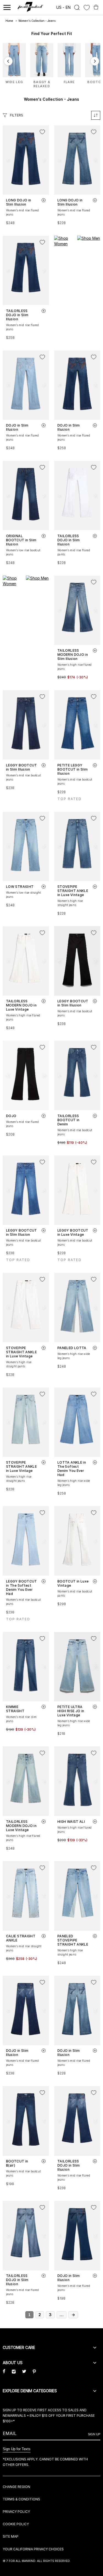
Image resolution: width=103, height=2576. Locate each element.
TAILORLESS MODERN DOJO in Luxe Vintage (21, 1005)
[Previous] (8, 61)
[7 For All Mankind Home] (30, 7)
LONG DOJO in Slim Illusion (19, 202)
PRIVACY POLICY (16, 2512)
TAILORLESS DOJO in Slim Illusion (17, 315)
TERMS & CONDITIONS (21, 2499)
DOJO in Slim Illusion (17, 427)
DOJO (11, 1116)
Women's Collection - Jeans (37, 21)
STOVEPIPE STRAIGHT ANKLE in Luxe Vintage (73, 891)
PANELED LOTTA (72, 1348)
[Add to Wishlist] (42, 132)
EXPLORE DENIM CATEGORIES (30, 2391)
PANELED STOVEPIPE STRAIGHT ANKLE (73, 1940)
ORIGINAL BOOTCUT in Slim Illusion (21, 540)
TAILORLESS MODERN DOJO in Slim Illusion (73, 655)
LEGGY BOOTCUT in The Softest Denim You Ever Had (22, 1587)
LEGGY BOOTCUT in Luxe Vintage (73, 1232)
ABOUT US (13, 2363)
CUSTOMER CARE (19, 2347)
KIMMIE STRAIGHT (15, 1709)
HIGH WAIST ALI (71, 1822)
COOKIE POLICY (16, 2524)
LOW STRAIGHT (20, 887)
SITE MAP (11, 2536)
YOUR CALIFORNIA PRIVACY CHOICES (33, 2549)
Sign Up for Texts (17, 2449)
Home (9, 21)
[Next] (95, 61)
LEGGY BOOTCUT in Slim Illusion (22, 767)
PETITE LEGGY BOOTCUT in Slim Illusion (73, 769)
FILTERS (16, 115)
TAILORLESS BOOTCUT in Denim (69, 1120)
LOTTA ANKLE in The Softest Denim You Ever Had (72, 1469)
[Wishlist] (87, 8)
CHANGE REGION (16, 2487)
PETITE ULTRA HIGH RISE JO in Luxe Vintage (71, 1711)
